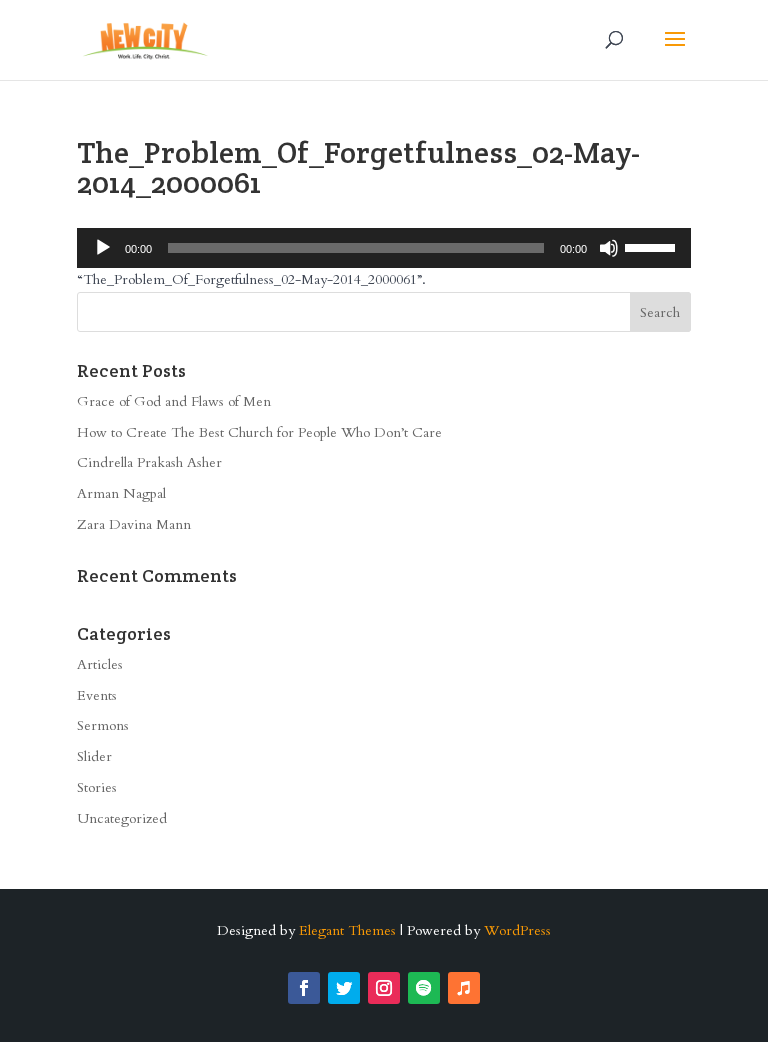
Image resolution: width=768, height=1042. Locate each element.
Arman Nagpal (121, 493)
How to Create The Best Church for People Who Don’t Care (259, 432)
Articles (100, 664)
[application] (384, 248)
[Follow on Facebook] (304, 988)
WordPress (517, 930)
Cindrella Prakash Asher (149, 462)
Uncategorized (122, 818)
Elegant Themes (347, 930)
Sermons (103, 725)
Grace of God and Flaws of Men (174, 401)
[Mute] (609, 248)
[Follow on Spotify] (424, 988)
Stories (97, 787)
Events (97, 695)
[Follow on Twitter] (344, 988)
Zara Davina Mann (134, 524)
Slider (94, 756)
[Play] (103, 248)
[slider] (653, 246)
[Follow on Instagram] (384, 988)
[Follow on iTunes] (464, 988)
